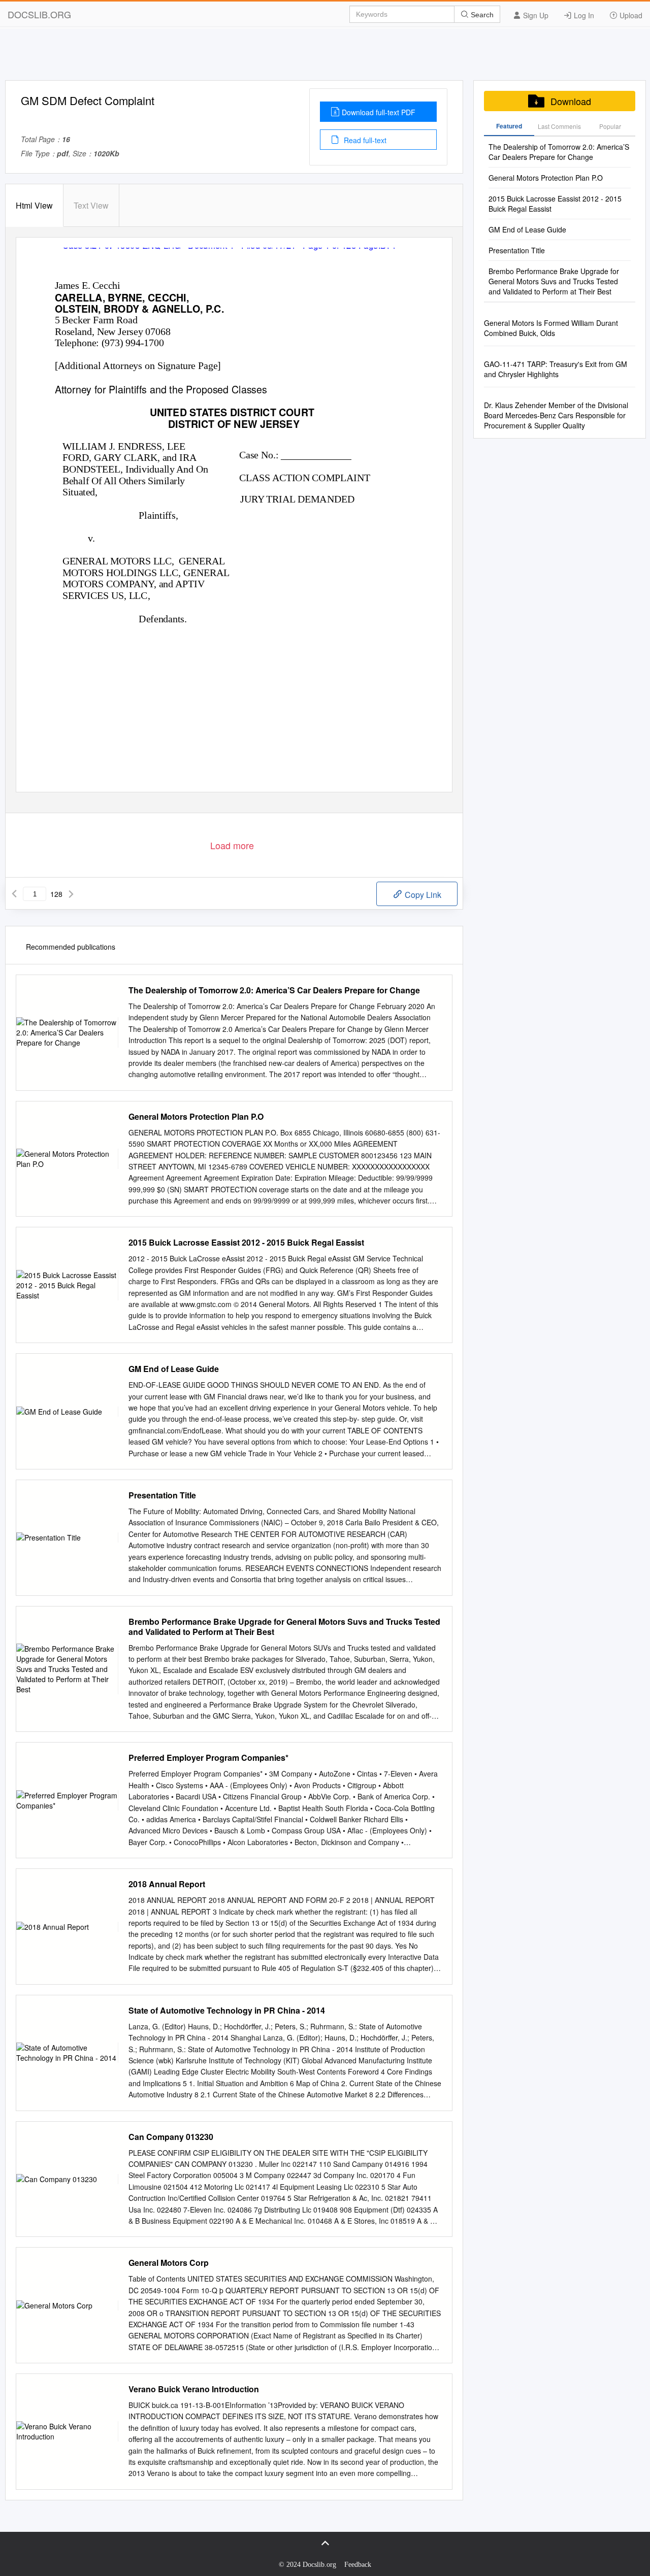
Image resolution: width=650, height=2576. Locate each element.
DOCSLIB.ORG (39, 14)
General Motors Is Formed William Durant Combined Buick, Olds (551, 328)
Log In (583, 15)
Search (481, 15)
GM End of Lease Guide (174, 1369)
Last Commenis (559, 126)
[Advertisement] (325, 57)
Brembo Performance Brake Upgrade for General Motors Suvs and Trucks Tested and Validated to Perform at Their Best (284, 1627)
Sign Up (535, 15)
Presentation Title (162, 1495)
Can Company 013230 (171, 2137)
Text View (91, 205)
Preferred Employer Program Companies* (208, 1758)
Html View (34, 205)
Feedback (358, 2565)
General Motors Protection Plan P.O (196, 1117)
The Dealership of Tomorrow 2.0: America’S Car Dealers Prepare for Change (274, 990)
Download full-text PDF (379, 112)
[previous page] (14, 894)
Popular (610, 126)
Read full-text (364, 140)
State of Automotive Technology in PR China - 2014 (227, 2011)
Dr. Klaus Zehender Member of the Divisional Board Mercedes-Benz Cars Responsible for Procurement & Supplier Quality (556, 415)
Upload (630, 15)
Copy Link (422, 895)
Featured (509, 126)
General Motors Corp (169, 2263)
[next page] (71, 894)
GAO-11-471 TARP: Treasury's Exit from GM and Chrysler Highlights (556, 369)
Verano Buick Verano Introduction (194, 2389)
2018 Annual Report (167, 1884)
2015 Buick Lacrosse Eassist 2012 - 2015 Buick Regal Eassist (246, 1243)
